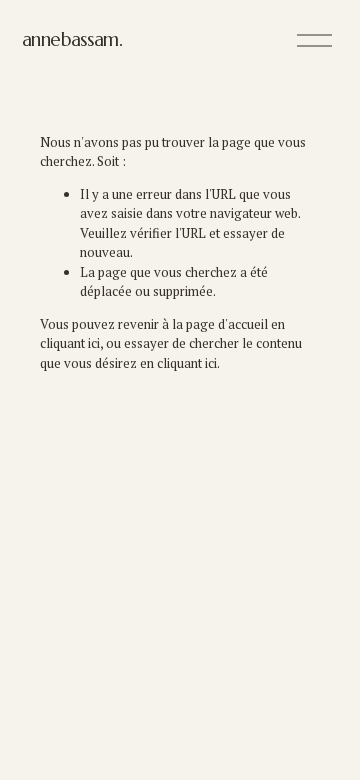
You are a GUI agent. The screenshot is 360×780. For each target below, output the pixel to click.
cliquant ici (70, 343)
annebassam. (72, 39)
